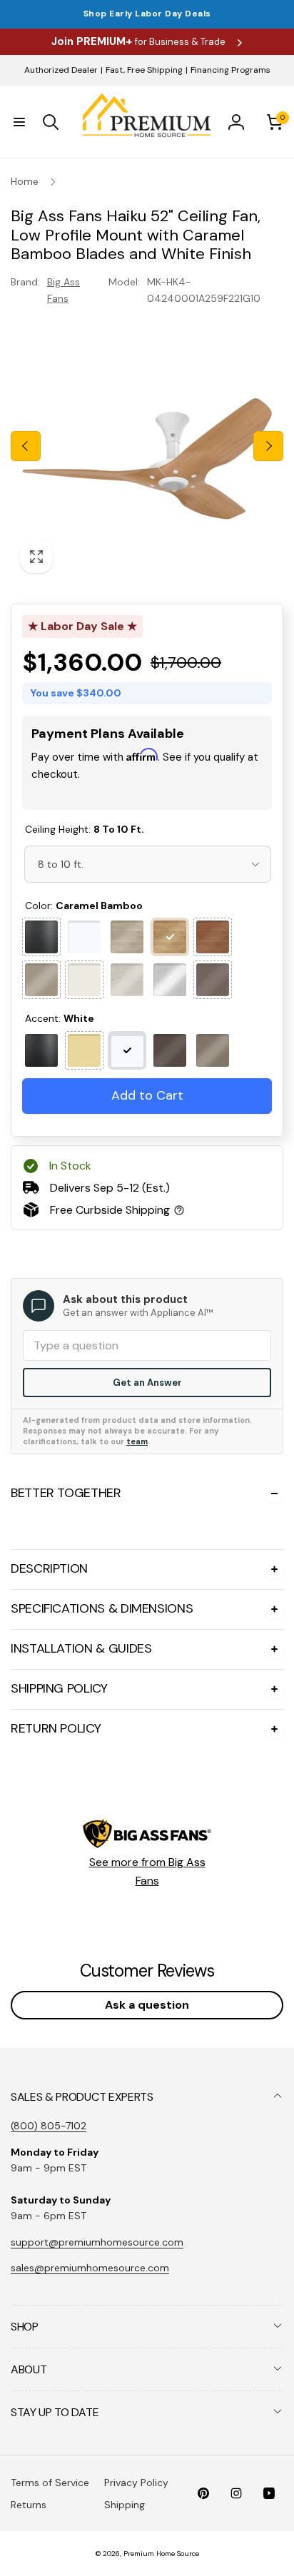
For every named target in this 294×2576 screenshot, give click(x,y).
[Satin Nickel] (213, 1050)
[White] (84, 937)
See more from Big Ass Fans (147, 1871)
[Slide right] (268, 446)
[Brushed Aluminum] (170, 980)
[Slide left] (26, 446)
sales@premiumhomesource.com (90, 2268)
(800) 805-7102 (49, 2126)
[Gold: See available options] (84, 1050)
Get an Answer (147, 1383)
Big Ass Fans (64, 290)
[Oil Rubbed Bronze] (170, 1050)
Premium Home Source (161, 2554)
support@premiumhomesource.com (97, 2242)
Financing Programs (230, 70)
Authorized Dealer (61, 70)
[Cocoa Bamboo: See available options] (213, 937)
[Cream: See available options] (84, 980)
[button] (19, 122)
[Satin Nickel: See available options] (41, 980)
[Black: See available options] (41, 937)
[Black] (41, 1050)
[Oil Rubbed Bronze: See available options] (213, 980)
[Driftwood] (127, 980)
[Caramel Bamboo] (170, 937)
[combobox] (148, 864)
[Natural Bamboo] (127, 937)
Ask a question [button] (147, 2005)
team (137, 1441)
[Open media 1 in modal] (147, 446)
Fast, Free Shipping (144, 70)
